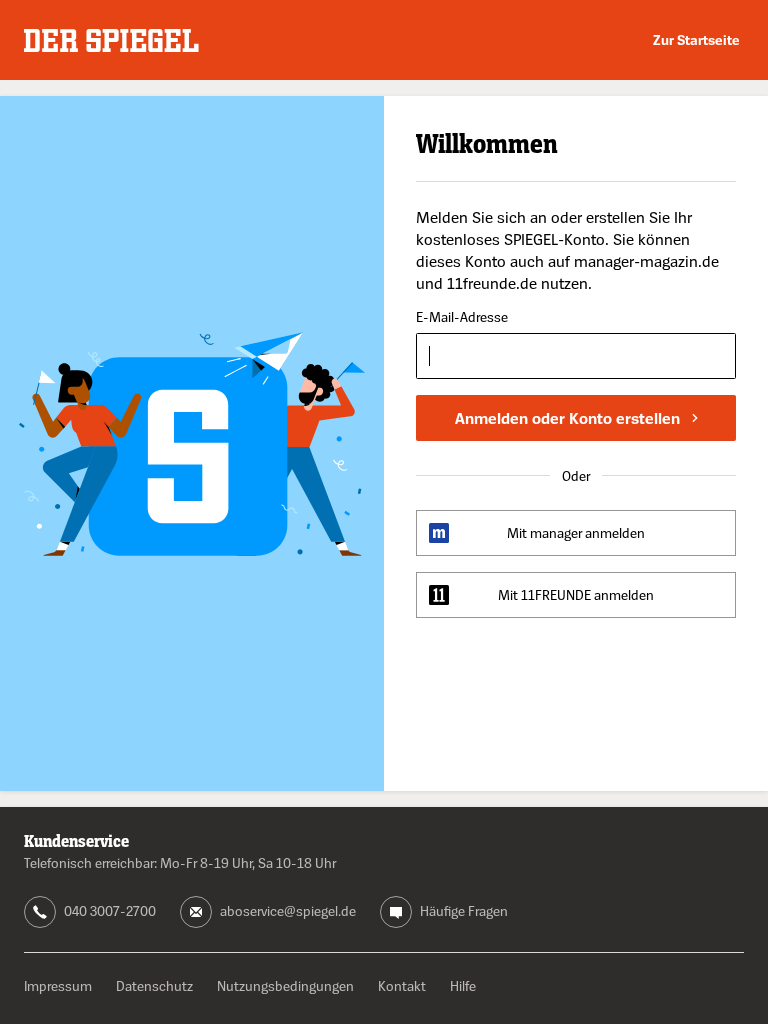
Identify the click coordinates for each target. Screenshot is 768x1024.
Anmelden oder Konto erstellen (567, 418)
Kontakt (402, 985)
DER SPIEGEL (111, 40)
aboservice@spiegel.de (288, 910)
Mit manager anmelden (576, 532)
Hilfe (463, 985)
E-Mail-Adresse (462, 317)
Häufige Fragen (464, 910)
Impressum (58, 985)
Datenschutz (154, 985)
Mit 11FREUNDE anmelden (576, 594)
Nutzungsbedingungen (285, 985)
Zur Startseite (696, 39)
